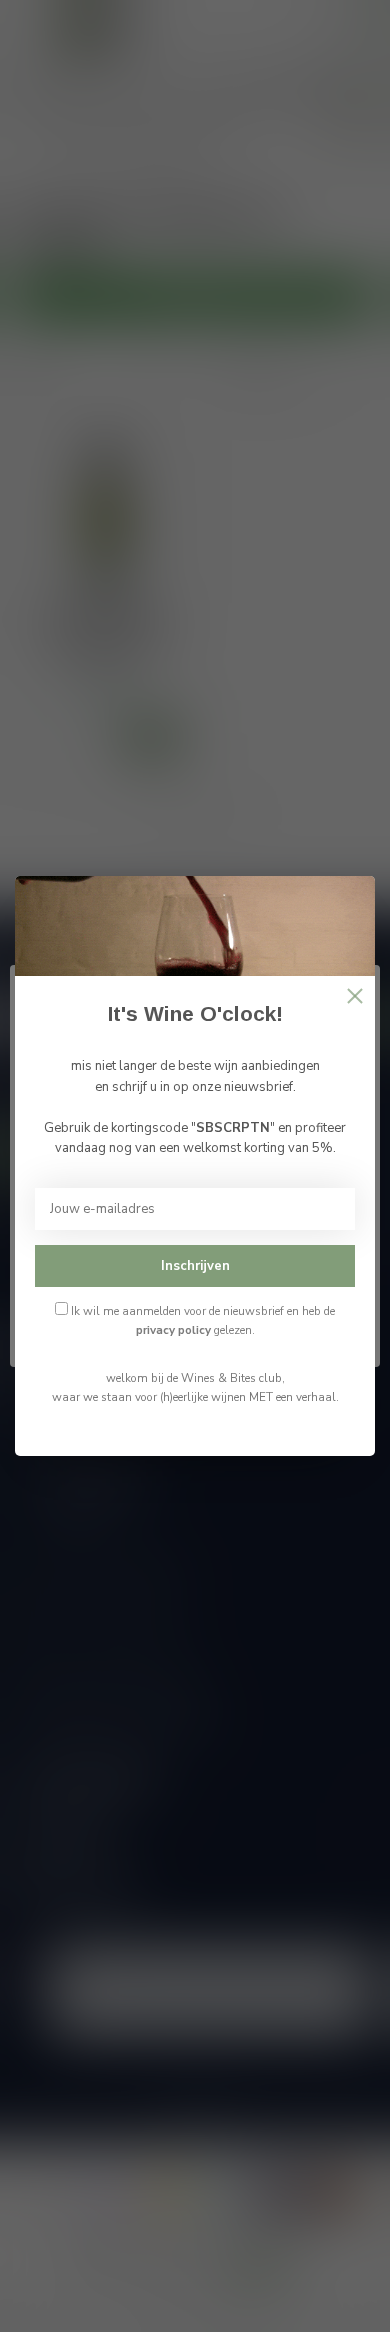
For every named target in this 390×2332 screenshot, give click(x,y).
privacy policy (173, 1330)
